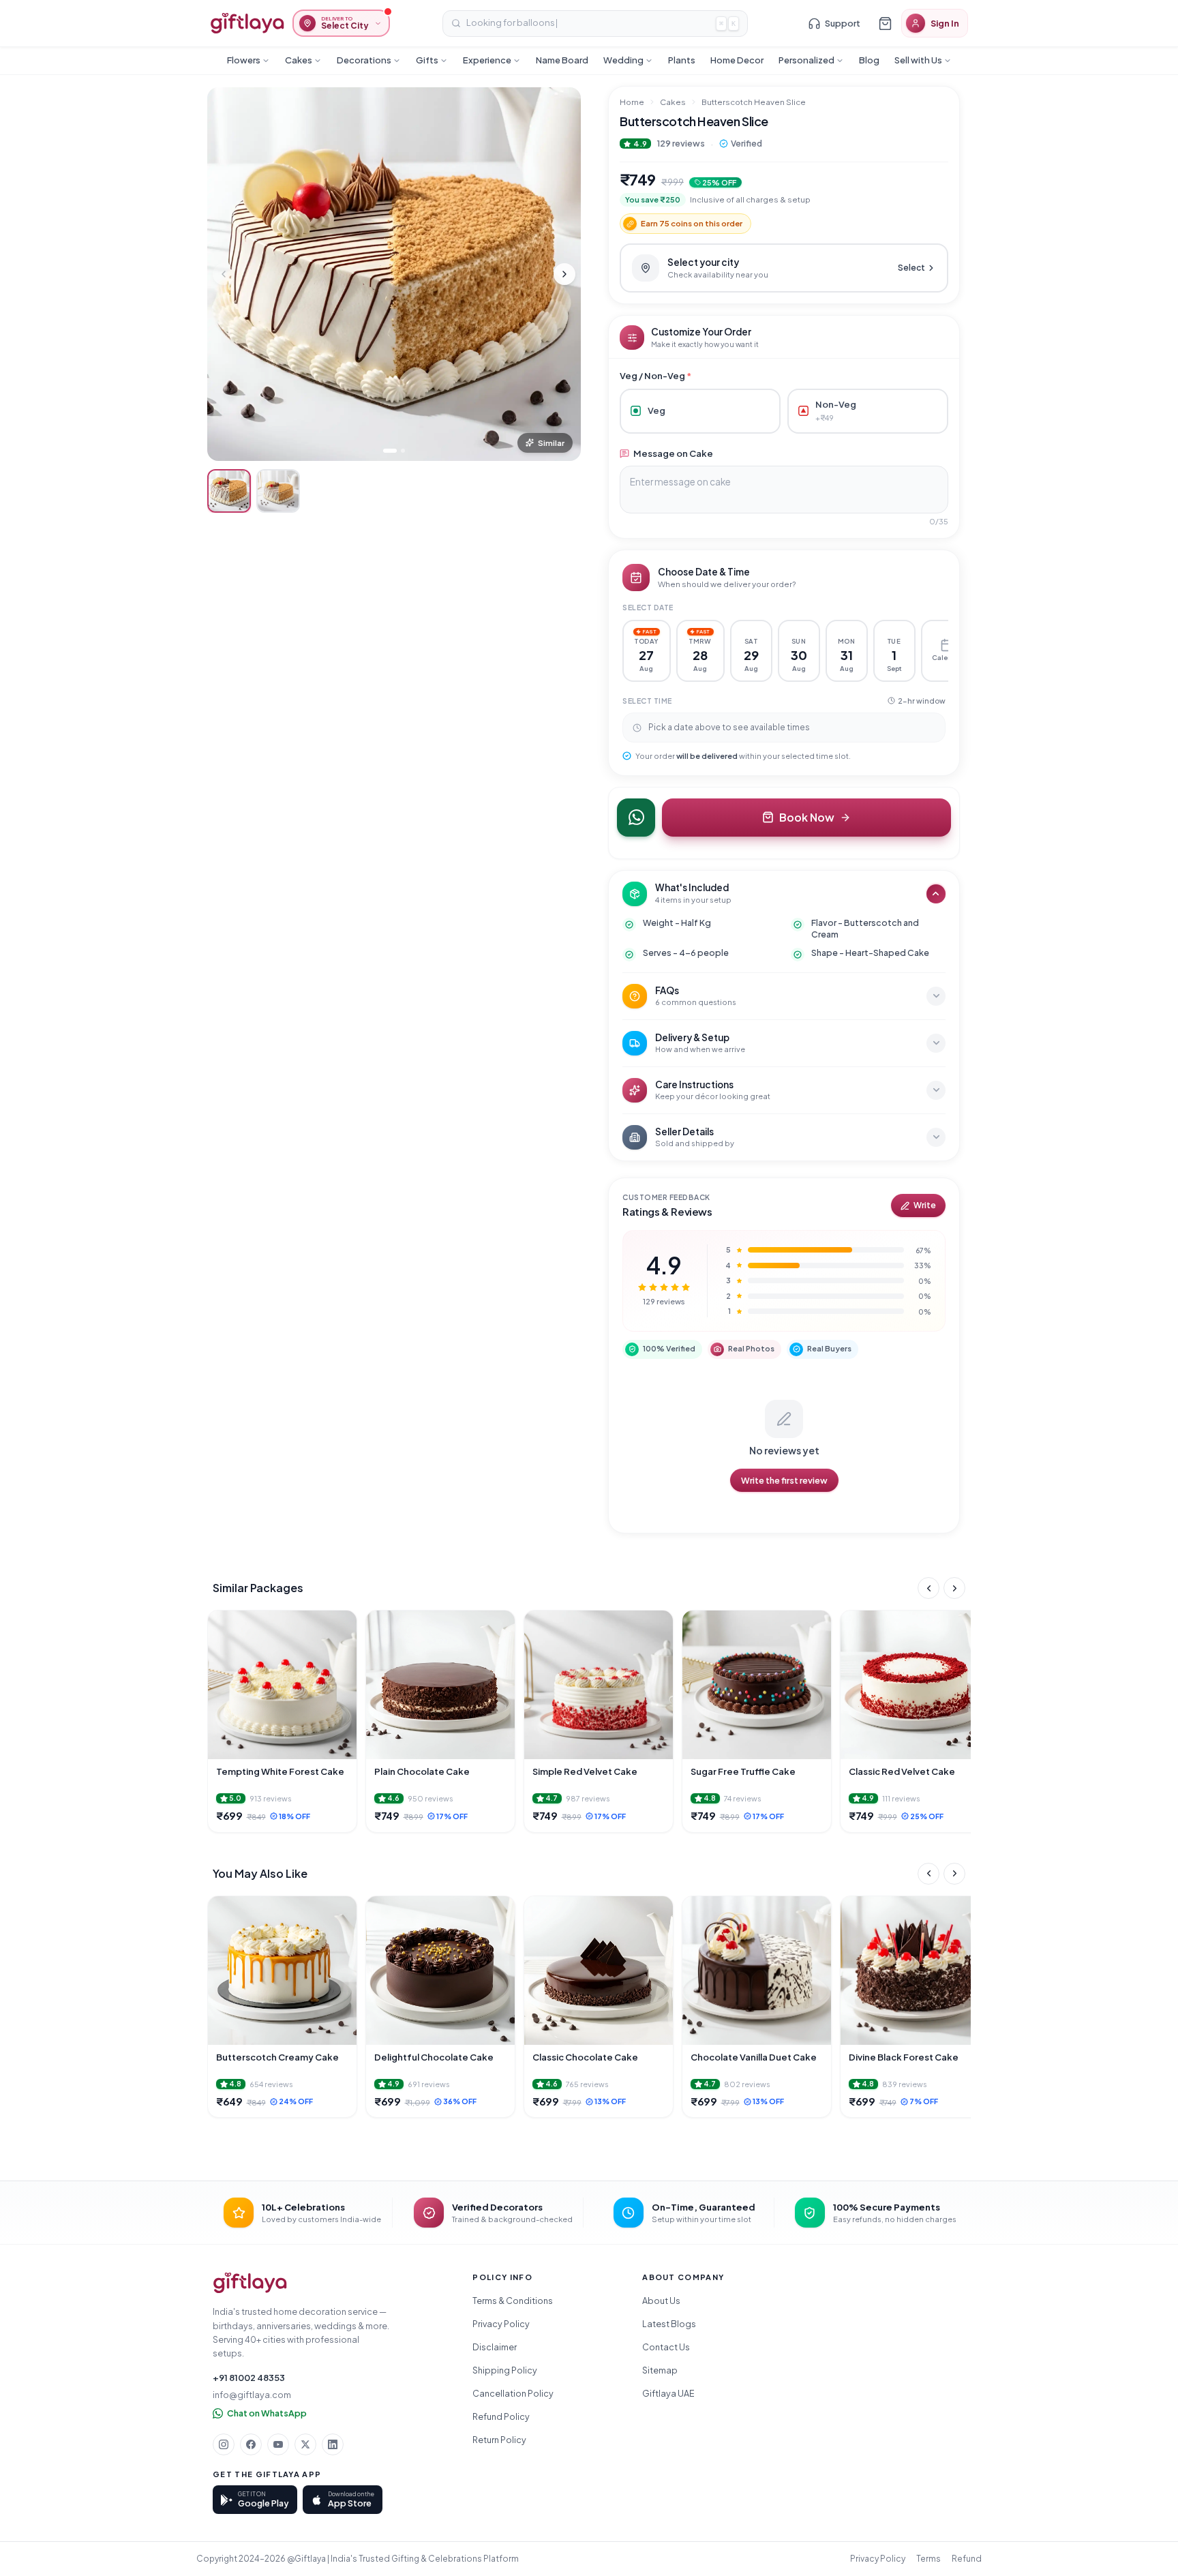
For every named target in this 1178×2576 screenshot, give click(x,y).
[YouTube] (278, 2444)
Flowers (244, 60)
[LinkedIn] (333, 2444)
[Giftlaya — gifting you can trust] (247, 23)
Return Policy (499, 2440)
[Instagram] (224, 2444)
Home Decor (737, 60)
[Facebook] (251, 2444)
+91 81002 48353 (249, 2378)
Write (925, 1205)
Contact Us (666, 2347)
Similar (551, 443)
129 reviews (681, 143)
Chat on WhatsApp (267, 2413)
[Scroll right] (954, 1588)
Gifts (427, 60)
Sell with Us (918, 60)
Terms (928, 2559)
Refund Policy (501, 2416)
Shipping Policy (505, 2370)
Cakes (299, 60)
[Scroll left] (928, 1588)
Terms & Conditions (513, 2301)
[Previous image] (224, 274)
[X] (305, 2444)
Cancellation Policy (513, 2393)
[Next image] (564, 274)
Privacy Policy (501, 2324)
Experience (487, 60)
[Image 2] (403, 451)
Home (632, 102)
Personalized (806, 60)
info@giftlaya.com (252, 2395)
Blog (869, 60)
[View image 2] (278, 491)
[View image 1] (229, 491)
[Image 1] (390, 451)
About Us (661, 2301)
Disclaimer (495, 2347)
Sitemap (660, 2370)
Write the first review (784, 1480)
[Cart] (885, 23)
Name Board (562, 60)
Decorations (364, 60)
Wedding (623, 60)
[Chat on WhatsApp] (636, 818)
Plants (682, 60)
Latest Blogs (669, 2324)
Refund (967, 2559)
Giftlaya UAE (668, 2393)
